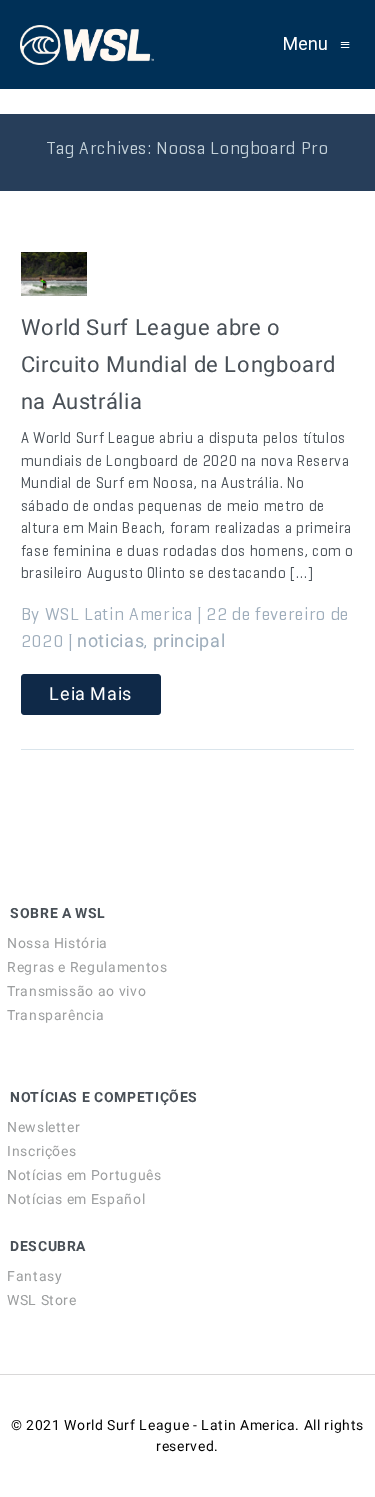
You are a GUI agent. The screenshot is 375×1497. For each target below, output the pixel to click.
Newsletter (43, 1127)
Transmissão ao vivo (76, 991)
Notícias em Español (76, 1199)
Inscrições (41, 1151)
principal (189, 640)
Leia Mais (90, 693)
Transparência (55, 1015)
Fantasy (34, 1276)
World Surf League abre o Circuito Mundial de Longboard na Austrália (178, 364)
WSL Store (42, 1300)
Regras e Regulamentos (87, 967)
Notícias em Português (84, 1175)
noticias (110, 640)
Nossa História (57, 943)
